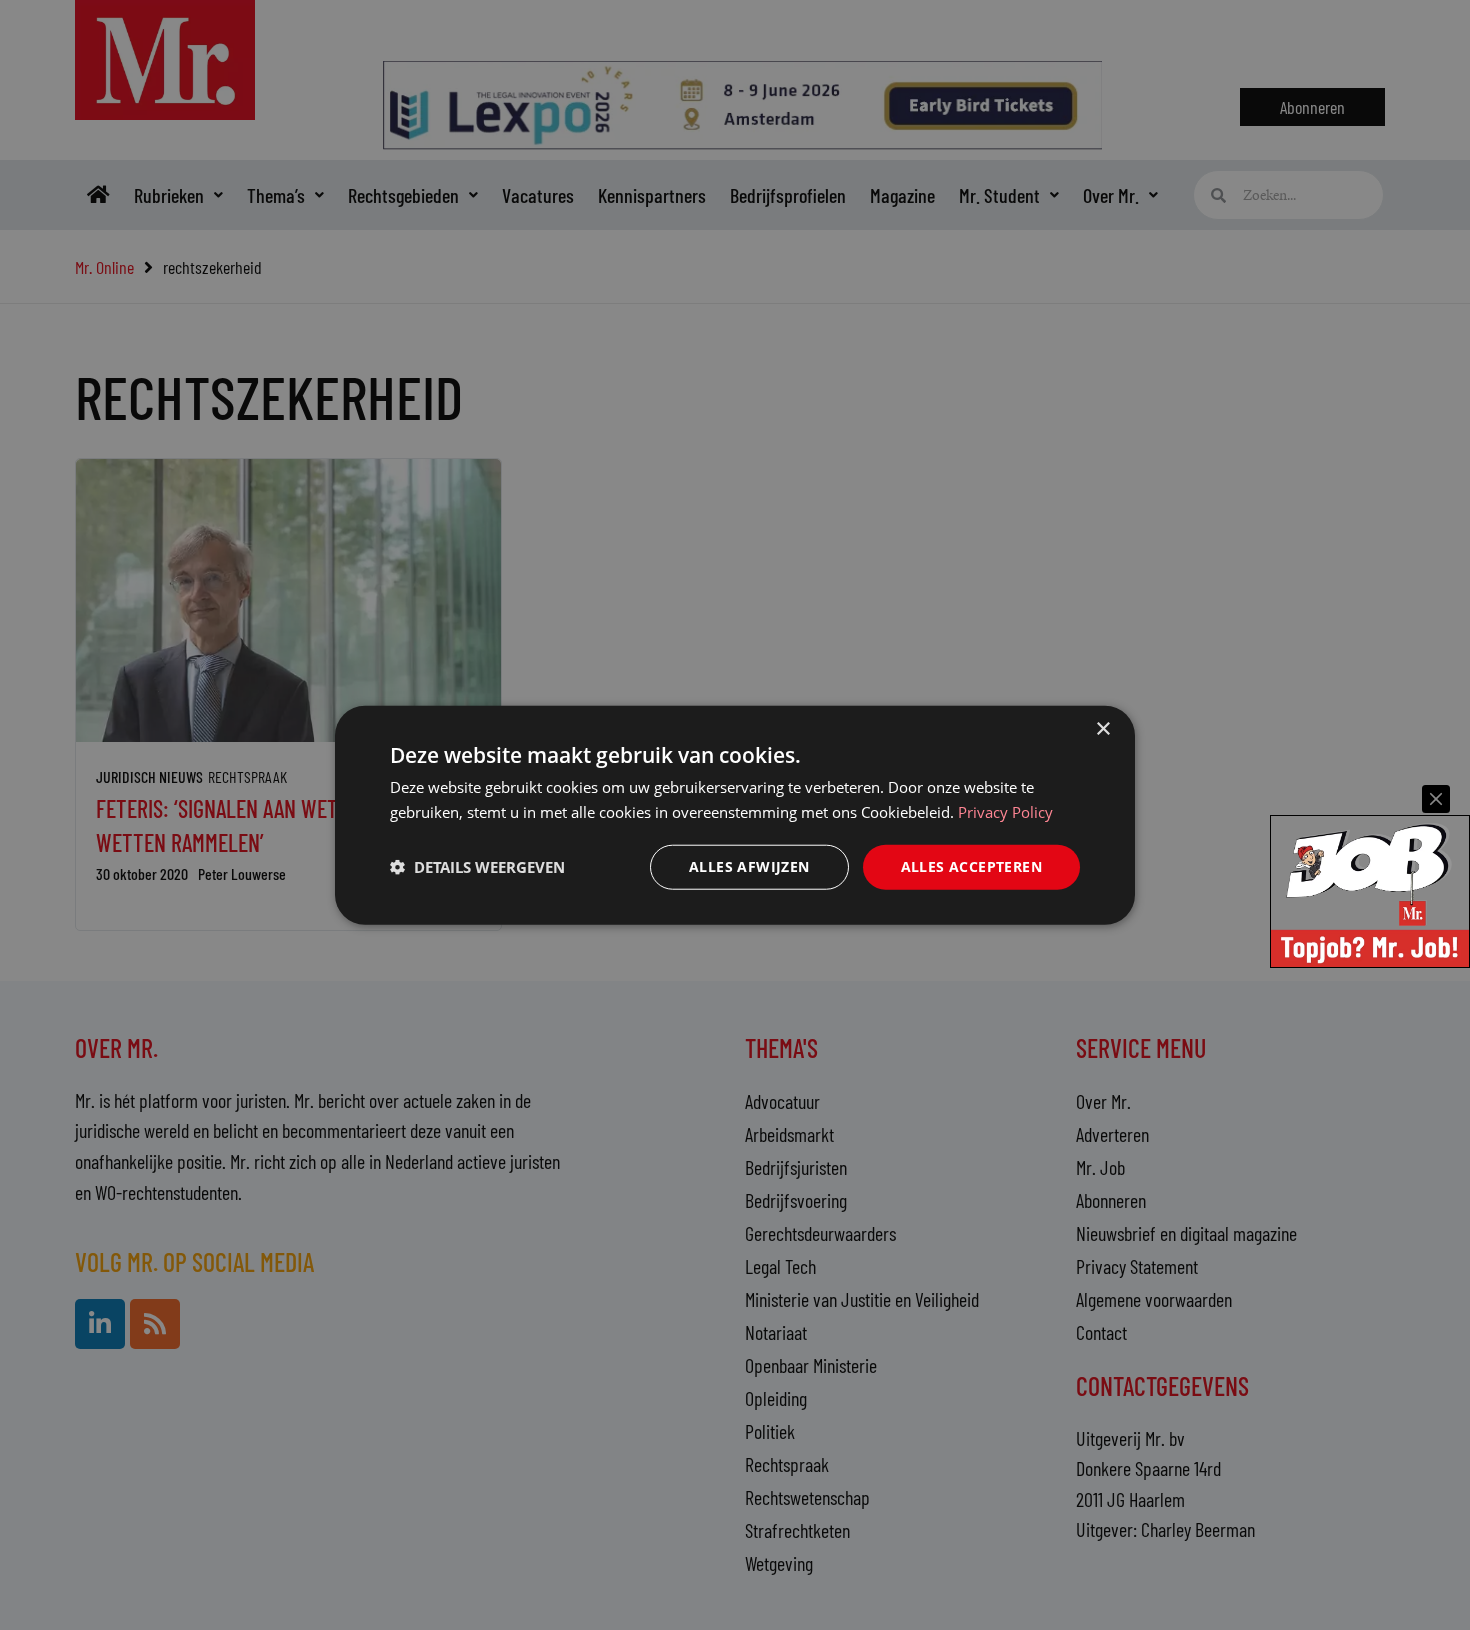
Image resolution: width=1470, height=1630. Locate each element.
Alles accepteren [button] (971, 866)
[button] (477, 867)
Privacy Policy (1005, 812)
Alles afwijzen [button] (749, 866)
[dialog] (735, 815)
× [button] (1102, 729)
